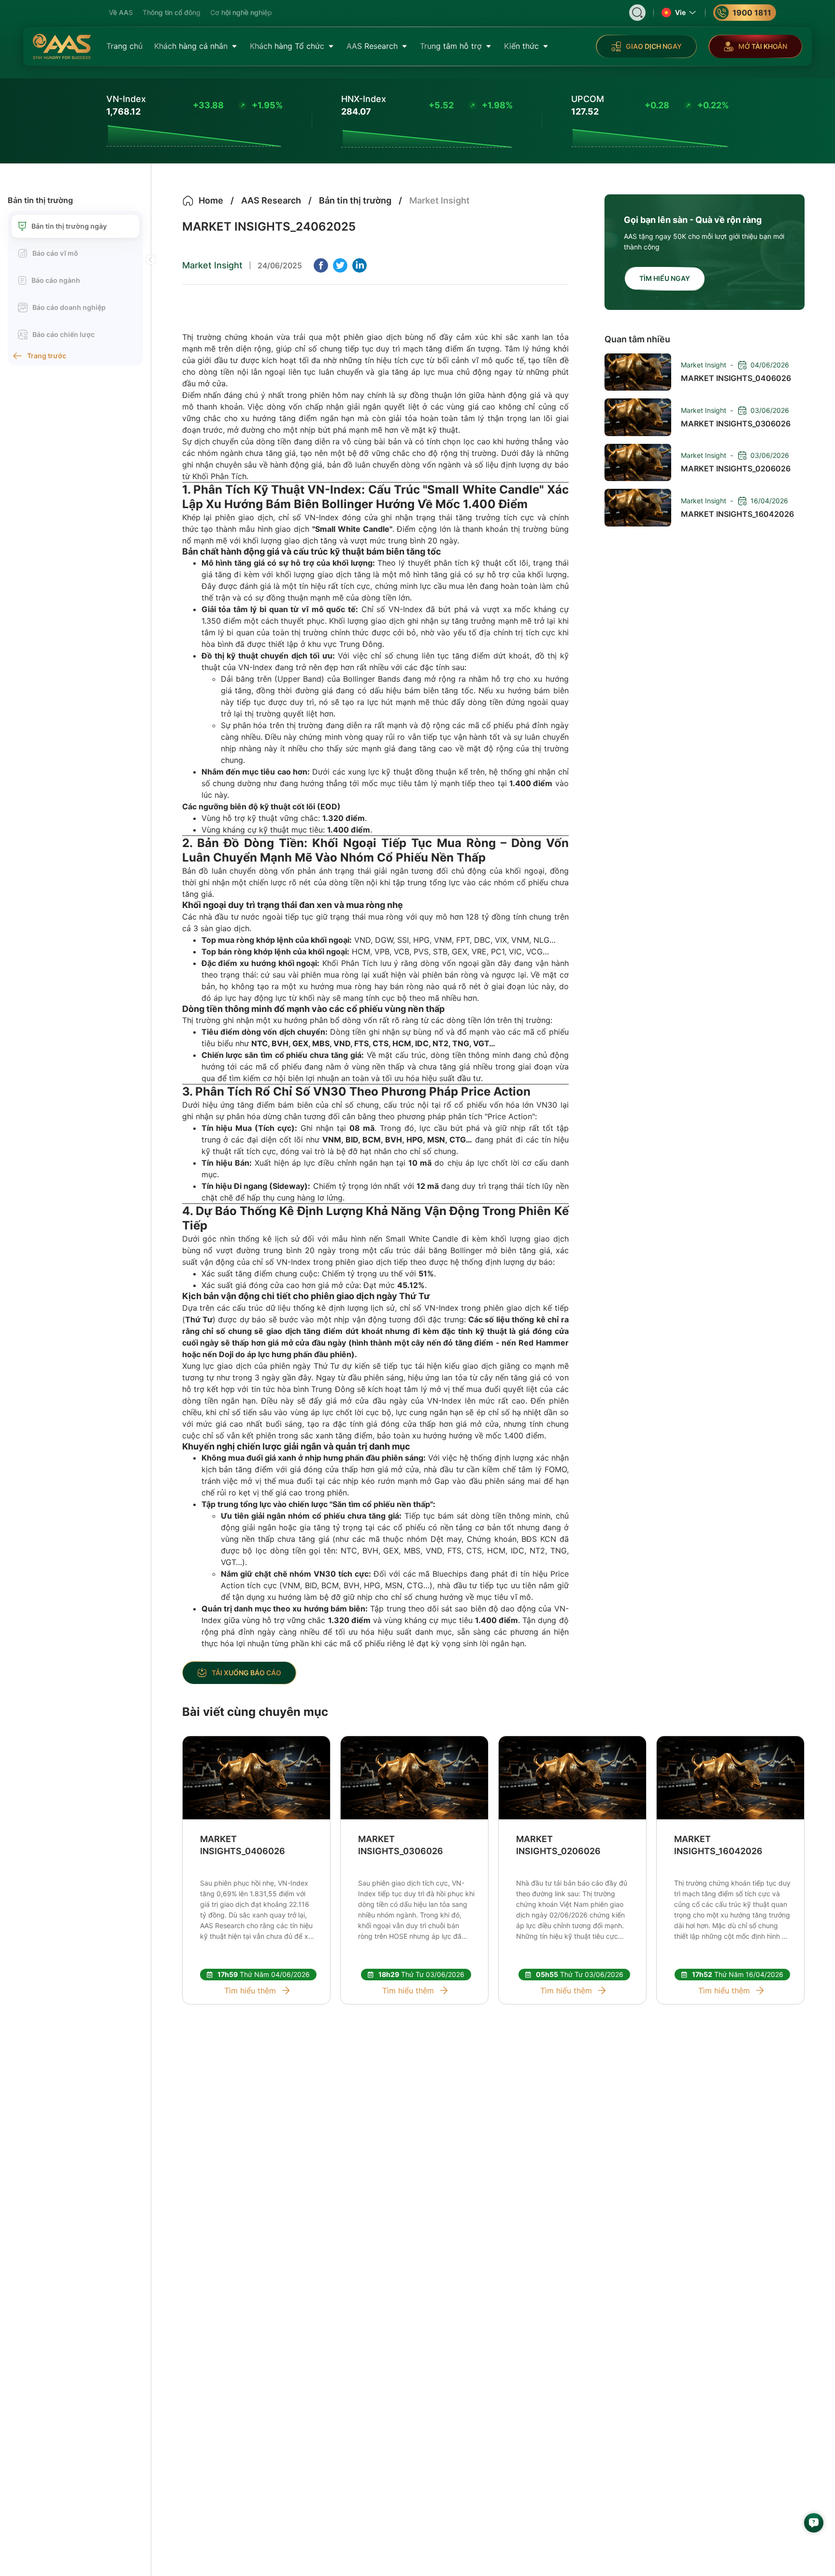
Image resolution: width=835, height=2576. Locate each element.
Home (211, 200)
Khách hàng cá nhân (191, 46)
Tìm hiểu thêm (250, 1991)
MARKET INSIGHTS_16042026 (718, 1845)
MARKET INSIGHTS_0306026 (401, 1845)
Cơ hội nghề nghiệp (241, 12)
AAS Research (372, 46)
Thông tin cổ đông (172, 12)
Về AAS (121, 12)
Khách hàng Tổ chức (287, 46)
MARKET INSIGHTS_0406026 (243, 1845)
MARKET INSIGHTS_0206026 (558, 1845)
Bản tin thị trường (40, 200)
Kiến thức (521, 46)
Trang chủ (124, 46)
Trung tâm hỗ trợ (451, 46)
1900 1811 (752, 13)
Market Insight (212, 265)
